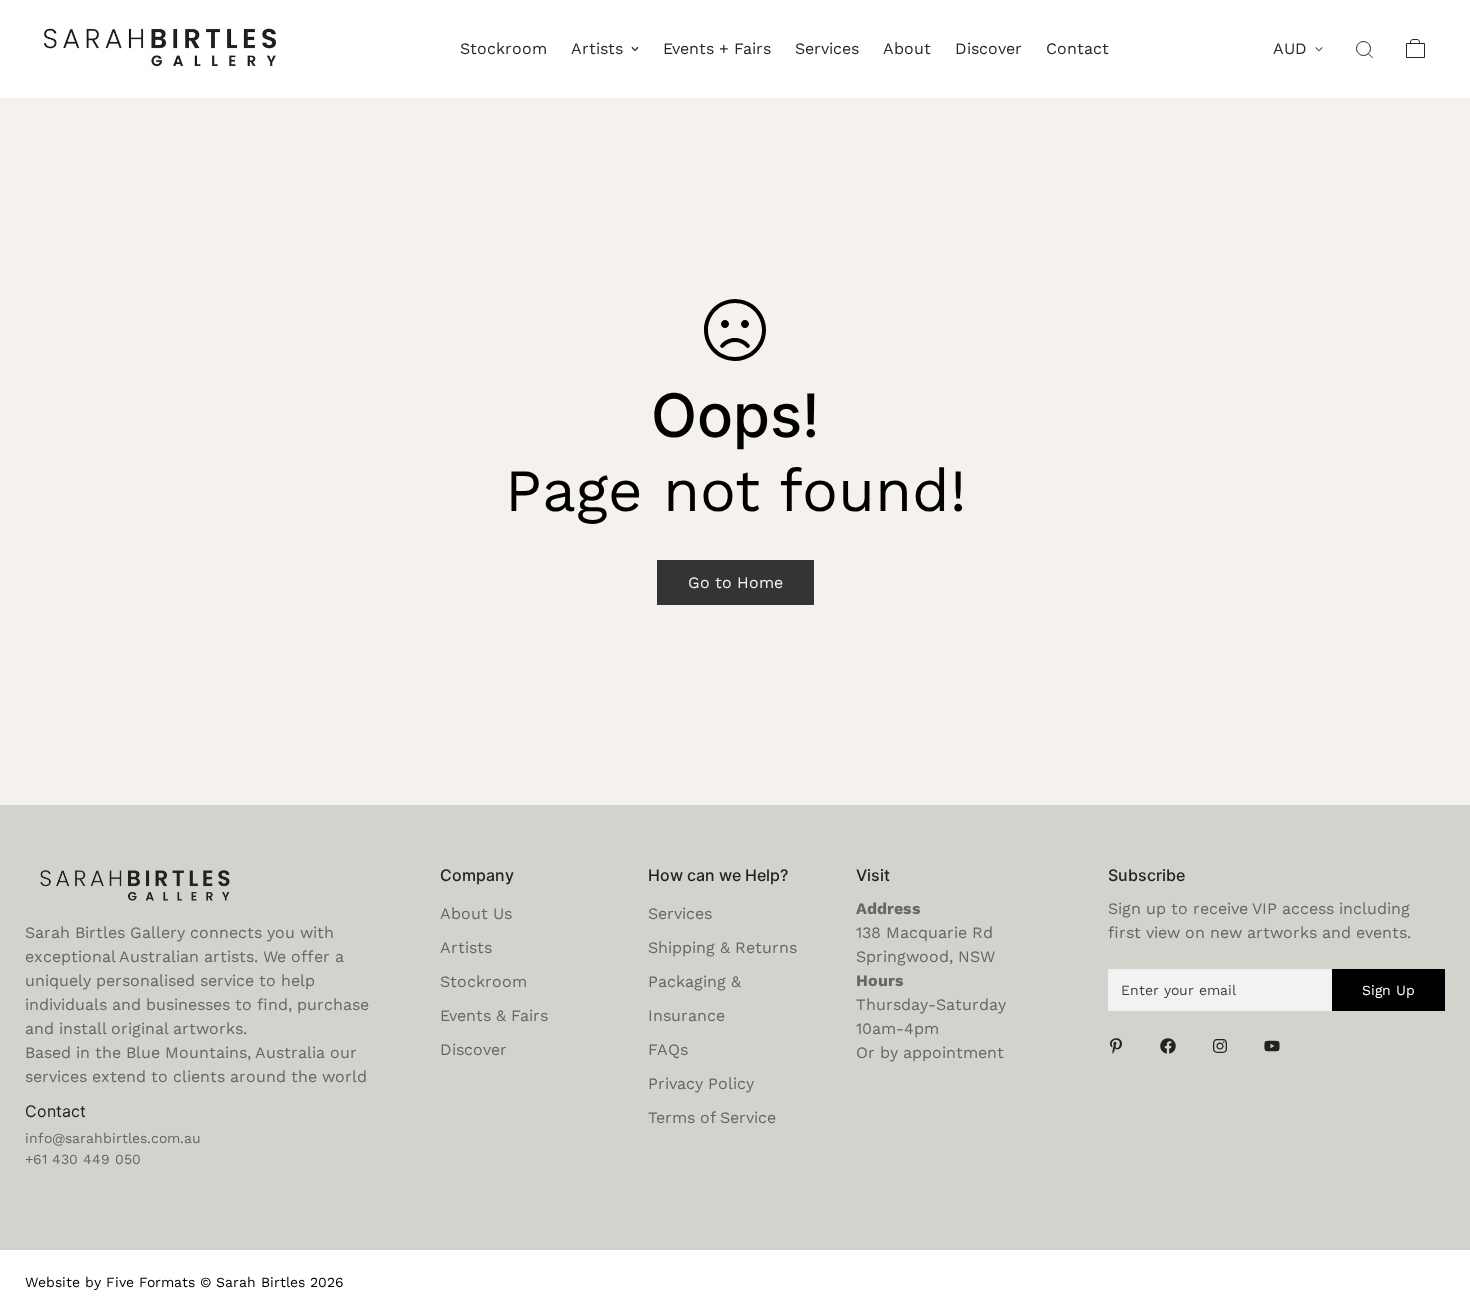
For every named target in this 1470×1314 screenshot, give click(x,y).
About (907, 48)
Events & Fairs (494, 1015)
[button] (1416, 49)
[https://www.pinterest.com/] (1122, 1046)
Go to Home (735, 582)
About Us (476, 913)
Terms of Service (712, 1117)
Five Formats (150, 1282)
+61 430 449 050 (83, 1159)
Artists (597, 48)
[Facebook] (1174, 1046)
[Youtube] (1278, 1046)
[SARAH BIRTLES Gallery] (160, 49)
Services (827, 48)
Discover (988, 48)
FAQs (668, 1049)
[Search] (1366, 49)
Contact (1077, 48)
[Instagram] (1226, 1046)
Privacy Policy (701, 1083)
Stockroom (503, 48)
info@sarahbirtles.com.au (113, 1138)
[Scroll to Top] (1431, 1205)
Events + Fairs (717, 48)
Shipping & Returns (722, 947)
